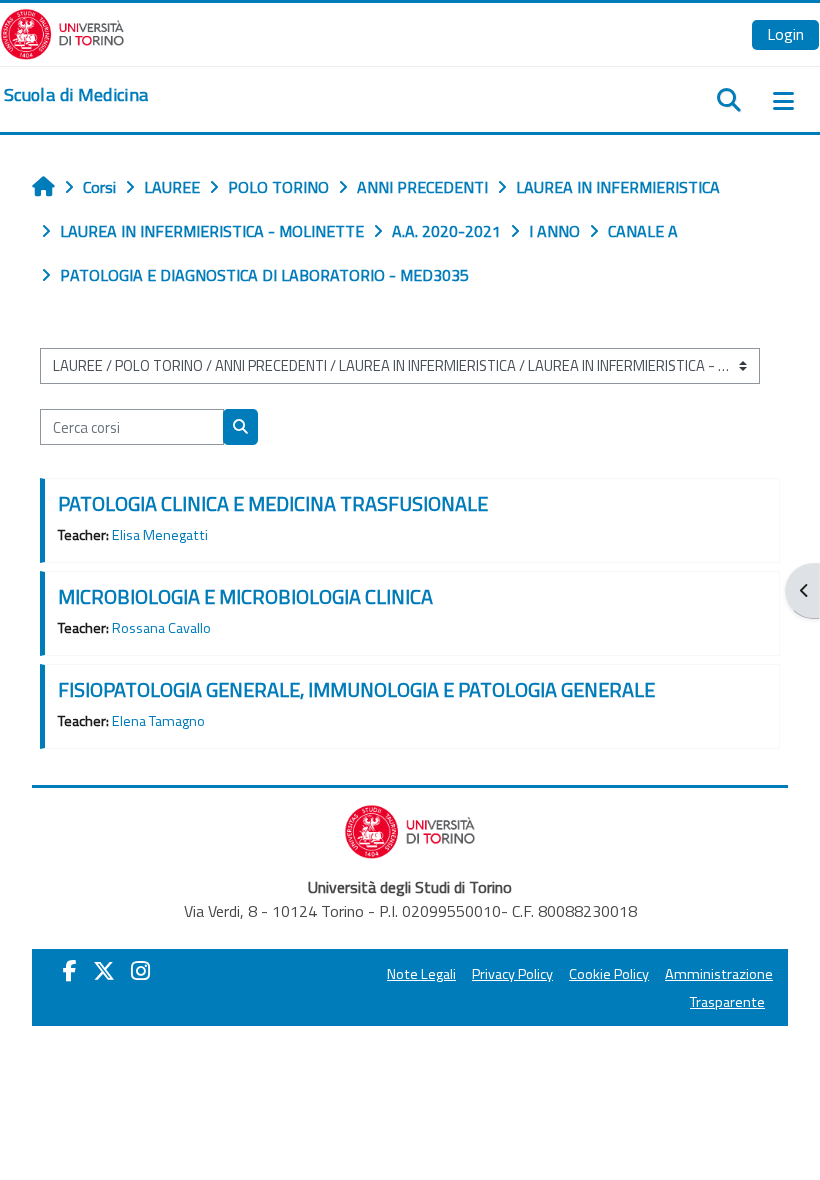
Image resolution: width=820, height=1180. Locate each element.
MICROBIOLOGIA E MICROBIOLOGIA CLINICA (245, 596)
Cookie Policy (609, 974)
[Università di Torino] (62, 32)
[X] (104, 971)
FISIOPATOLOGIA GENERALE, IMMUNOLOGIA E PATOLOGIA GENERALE (356, 689)
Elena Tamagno (158, 721)
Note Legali (421, 974)
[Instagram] (140, 971)
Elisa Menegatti (160, 535)
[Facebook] (70, 971)
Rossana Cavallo (161, 628)
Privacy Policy (512, 974)
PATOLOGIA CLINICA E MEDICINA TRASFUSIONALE (273, 503)
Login (785, 34)
